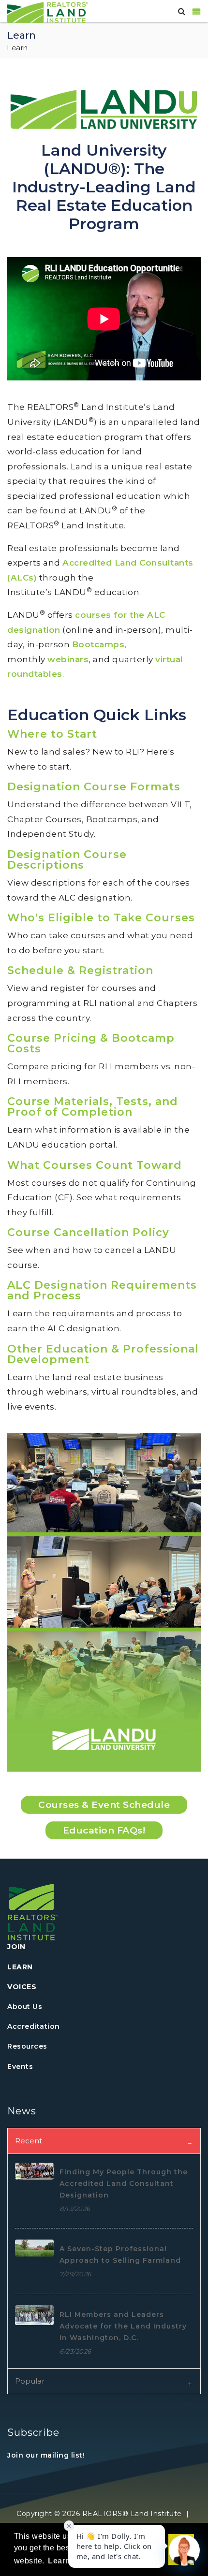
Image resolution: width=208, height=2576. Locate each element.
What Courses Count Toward (95, 1165)
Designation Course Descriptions (67, 860)
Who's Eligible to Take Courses (101, 918)
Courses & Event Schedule (104, 1805)
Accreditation (34, 2026)
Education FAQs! (104, 1830)
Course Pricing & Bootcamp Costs (91, 1043)
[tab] (104, 2141)
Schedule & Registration (80, 970)
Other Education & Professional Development (103, 1354)
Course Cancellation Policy (88, 1232)
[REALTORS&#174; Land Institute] (48, 12)
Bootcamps (98, 644)
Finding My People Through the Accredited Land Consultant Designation (124, 2183)
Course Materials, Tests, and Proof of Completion (93, 1107)
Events (20, 2067)
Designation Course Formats (94, 787)
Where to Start (52, 734)
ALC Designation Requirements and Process (102, 1290)
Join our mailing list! (46, 2455)
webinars (68, 659)
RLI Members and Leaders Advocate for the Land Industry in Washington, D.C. (123, 2326)
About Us (25, 2007)
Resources (27, 2046)
